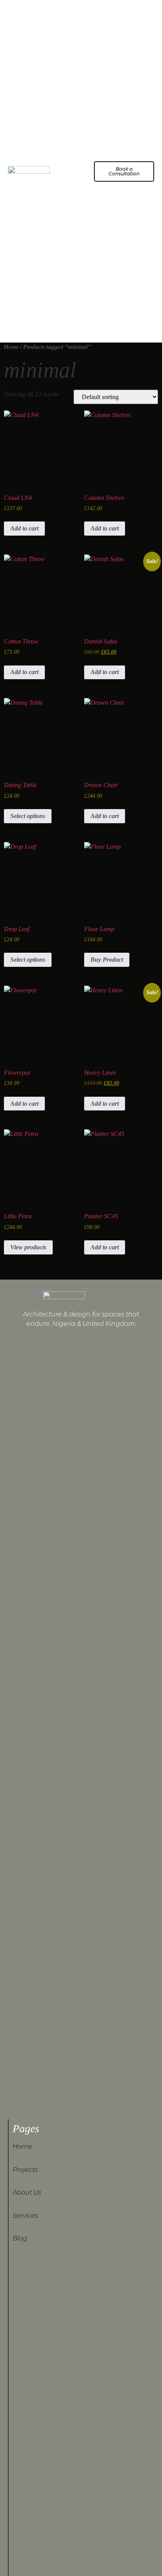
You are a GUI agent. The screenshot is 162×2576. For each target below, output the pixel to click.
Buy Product (107, 960)
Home (11, 347)
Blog (20, 2238)
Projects (25, 2170)
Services (25, 2216)
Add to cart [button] (24, 528)
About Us (27, 2192)
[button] (76, 171)
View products (28, 1247)
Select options (28, 816)
